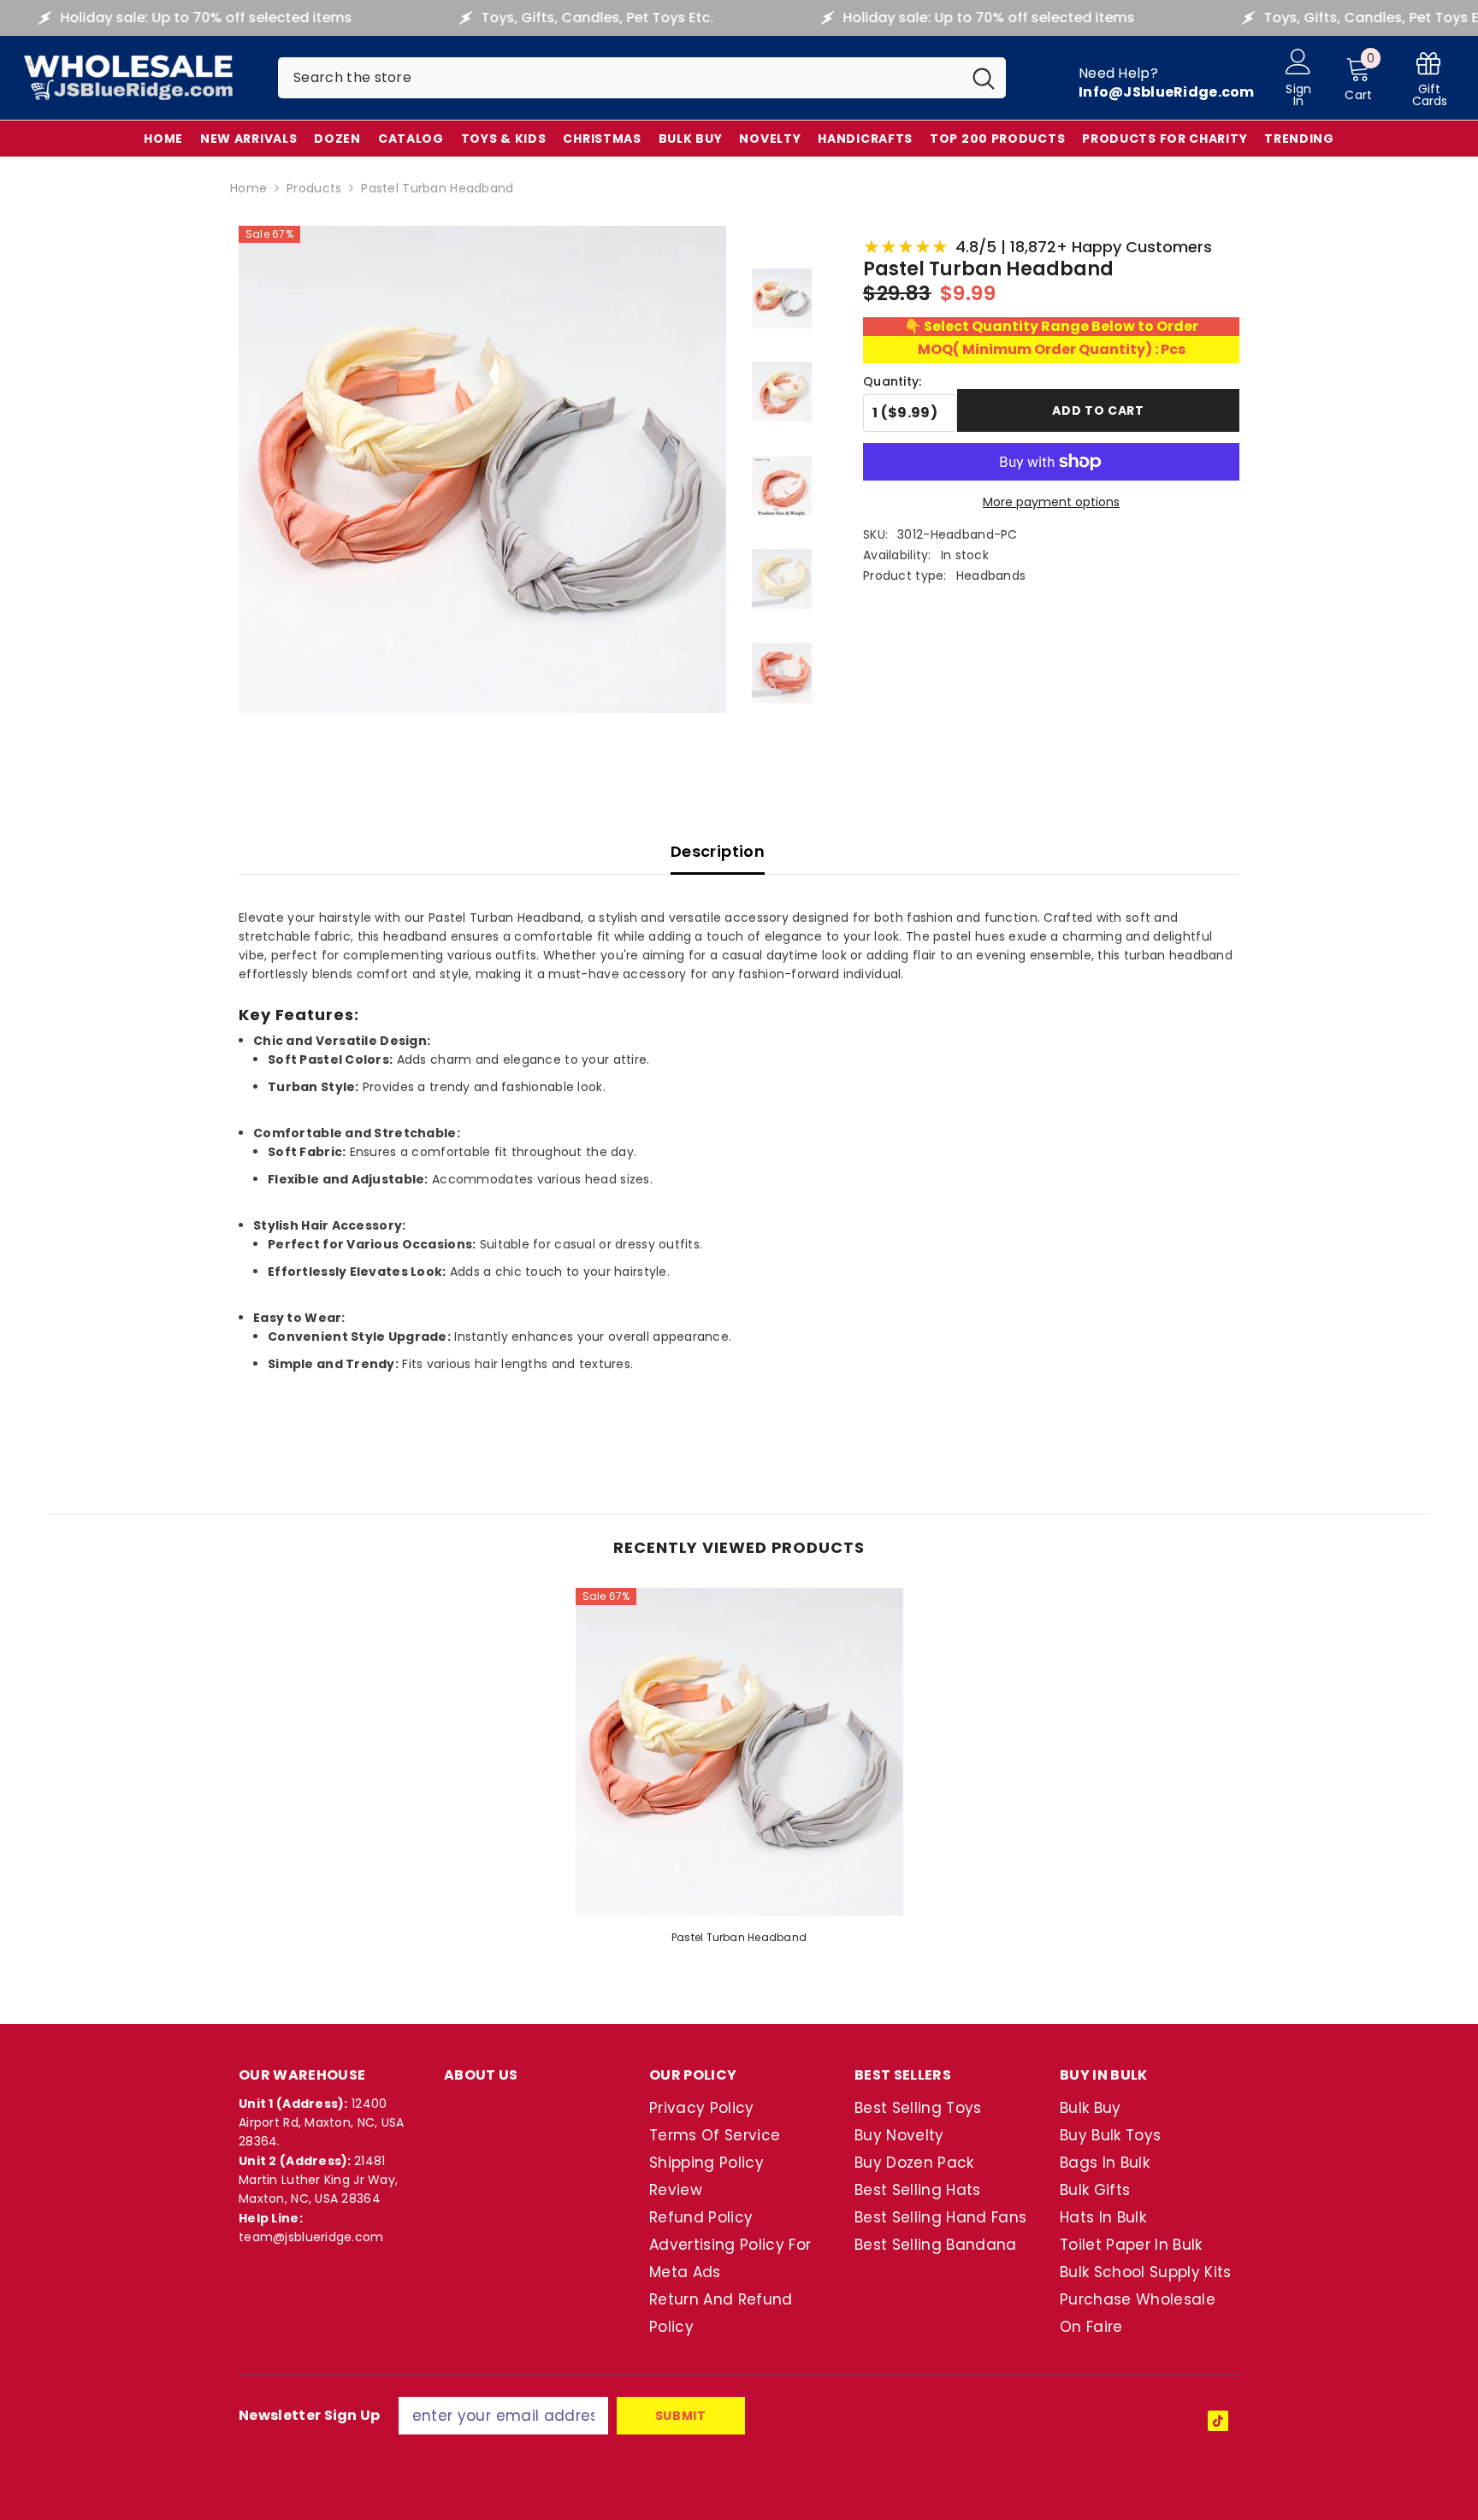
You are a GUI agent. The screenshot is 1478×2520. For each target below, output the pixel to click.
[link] (1429, 78)
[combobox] (620, 78)
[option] (739, 1772)
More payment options (1051, 502)
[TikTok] (1218, 2421)
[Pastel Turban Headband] (739, 1752)
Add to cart (1098, 410)
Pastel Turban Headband (739, 1937)
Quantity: (893, 381)
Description (718, 851)
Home (248, 188)
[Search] (642, 78)
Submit (681, 2416)
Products (314, 188)
